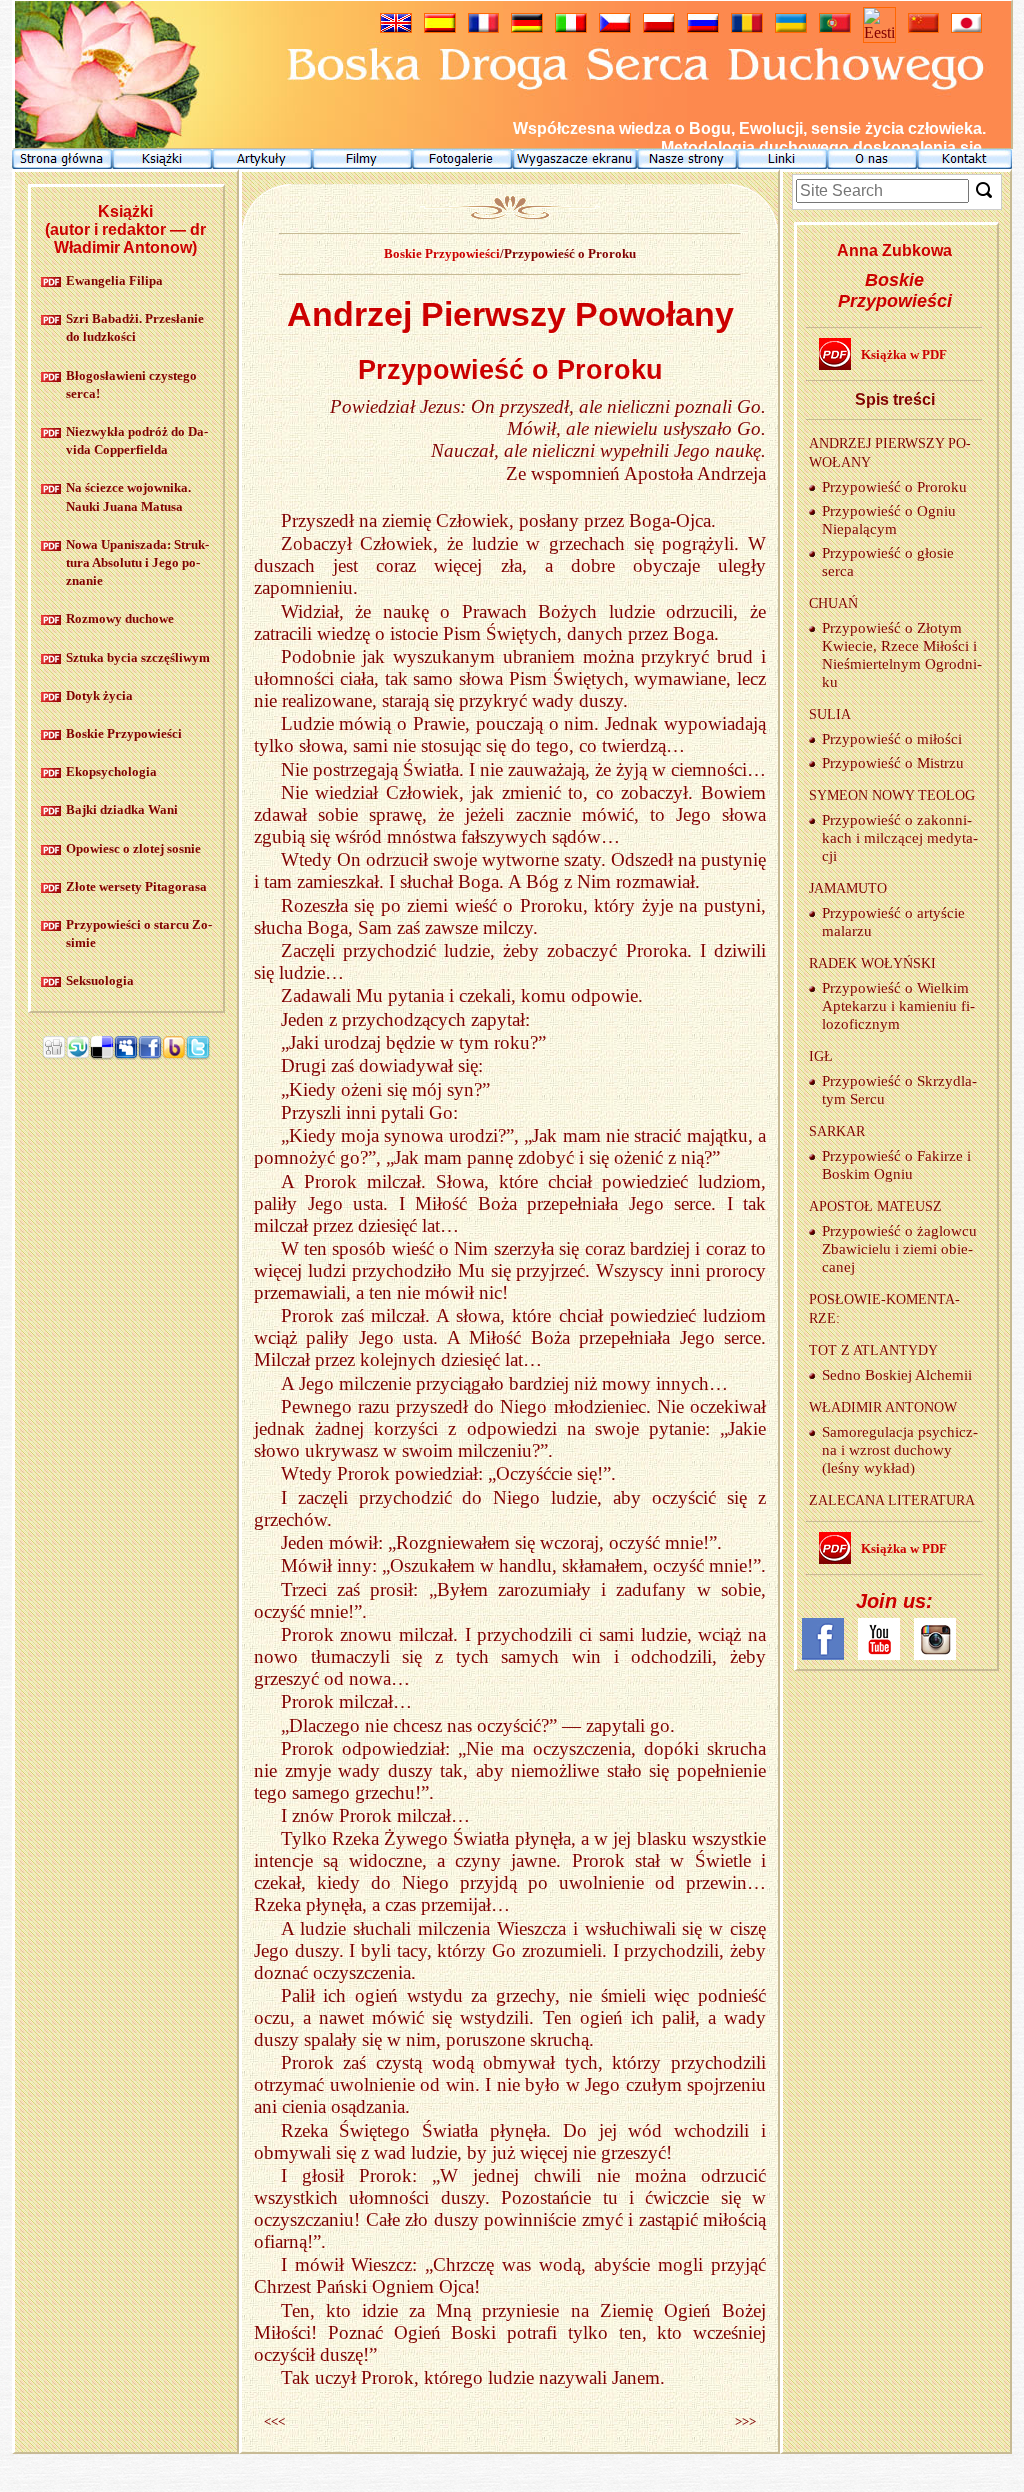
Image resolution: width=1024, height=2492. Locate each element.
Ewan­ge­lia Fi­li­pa (114, 280)
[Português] (835, 27)
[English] (396, 27)
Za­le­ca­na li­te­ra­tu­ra (892, 1500)
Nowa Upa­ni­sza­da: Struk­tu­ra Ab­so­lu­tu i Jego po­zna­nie (137, 562)
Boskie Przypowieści (442, 253)
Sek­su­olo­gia (100, 980)
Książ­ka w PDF (904, 354)
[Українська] (791, 27)
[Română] (747, 27)
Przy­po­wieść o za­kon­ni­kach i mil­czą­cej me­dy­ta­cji (900, 838)
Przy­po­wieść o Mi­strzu (893, 763)
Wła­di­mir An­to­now (883, 1407)
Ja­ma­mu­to (848, 888)
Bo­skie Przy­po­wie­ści (124, 733)
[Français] (483, 27)
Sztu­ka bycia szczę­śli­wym (138, 657)
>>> (745, 2421)
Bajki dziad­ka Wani (122, 809)
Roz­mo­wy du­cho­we (120, 618)
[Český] (615, 27)
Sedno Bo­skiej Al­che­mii (897, 1375)
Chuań (833, 603)
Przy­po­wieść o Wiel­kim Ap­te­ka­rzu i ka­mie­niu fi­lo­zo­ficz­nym (898, 1006)
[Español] (440, 27)
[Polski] (659, 27)
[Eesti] (879, 32)
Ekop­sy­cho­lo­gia (111, 771)
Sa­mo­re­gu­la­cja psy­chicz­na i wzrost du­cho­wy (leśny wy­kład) (900, 1450)
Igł (821, 1056)
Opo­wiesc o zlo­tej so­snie (133, 848)
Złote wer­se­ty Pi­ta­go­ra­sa (136, 886)
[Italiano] (571, 27)
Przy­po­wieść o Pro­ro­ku (894, 487)
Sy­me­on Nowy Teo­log (892, 795)
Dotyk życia (99, 695)
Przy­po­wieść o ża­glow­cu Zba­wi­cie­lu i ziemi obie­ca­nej (899, 1249)
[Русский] (703, 27)
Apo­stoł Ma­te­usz (875, 1206)
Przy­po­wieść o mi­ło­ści (892, 739)
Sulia (830, 714)
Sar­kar (837, 1131)
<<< (274, 2421)
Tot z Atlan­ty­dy (873, 1350)
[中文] (923, 27)
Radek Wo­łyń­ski (872, 963)
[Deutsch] (527, 27)
